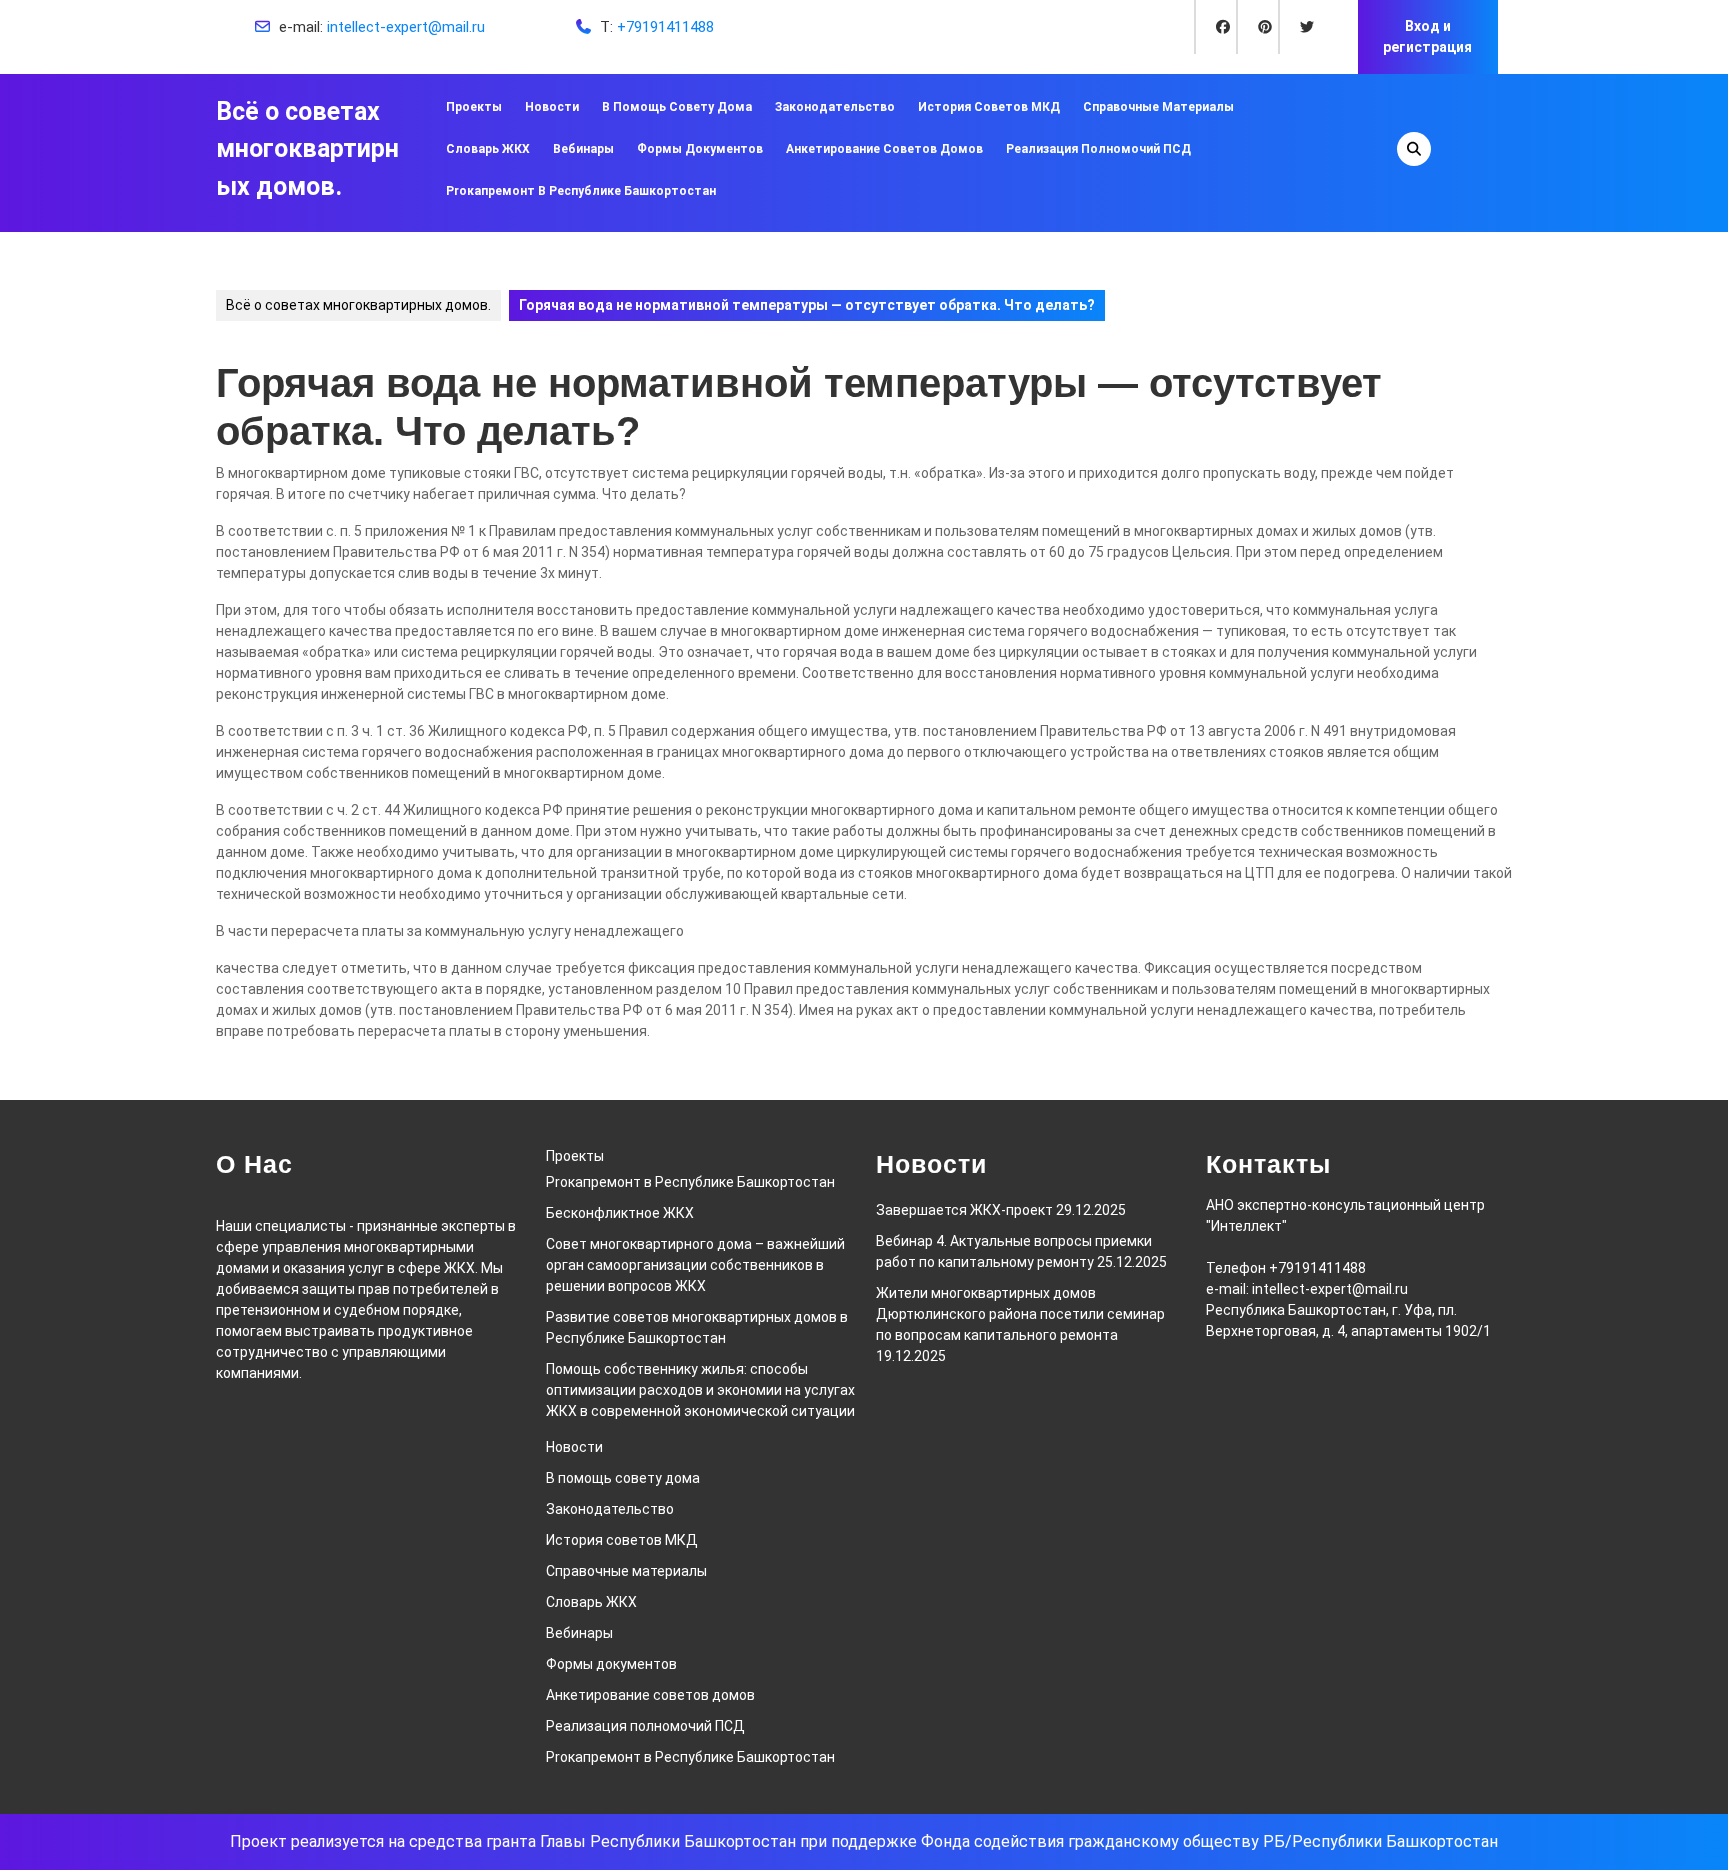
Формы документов (700, 149)
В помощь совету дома (677, 107)
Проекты (474, 107)
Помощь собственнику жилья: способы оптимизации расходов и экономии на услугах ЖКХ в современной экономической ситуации (700, 1390)
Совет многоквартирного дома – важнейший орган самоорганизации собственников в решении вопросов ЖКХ (695, 1265)
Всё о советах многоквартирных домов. (307, 149)
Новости (552, 107)
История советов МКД (989, 107)
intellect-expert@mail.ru (406, 27)
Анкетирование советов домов (884, 149)
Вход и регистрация (1427, 36)
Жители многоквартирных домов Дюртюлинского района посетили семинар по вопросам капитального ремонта (1020, 1314)
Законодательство (835, 107)
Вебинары (583, 149)
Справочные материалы (1158, 107)
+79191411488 (665, 27)
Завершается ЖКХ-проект (964, 1210)
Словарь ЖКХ (488, 149)
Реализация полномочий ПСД (1098, 149)
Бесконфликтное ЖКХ (620, 1213)
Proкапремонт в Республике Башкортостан (581, 191)
